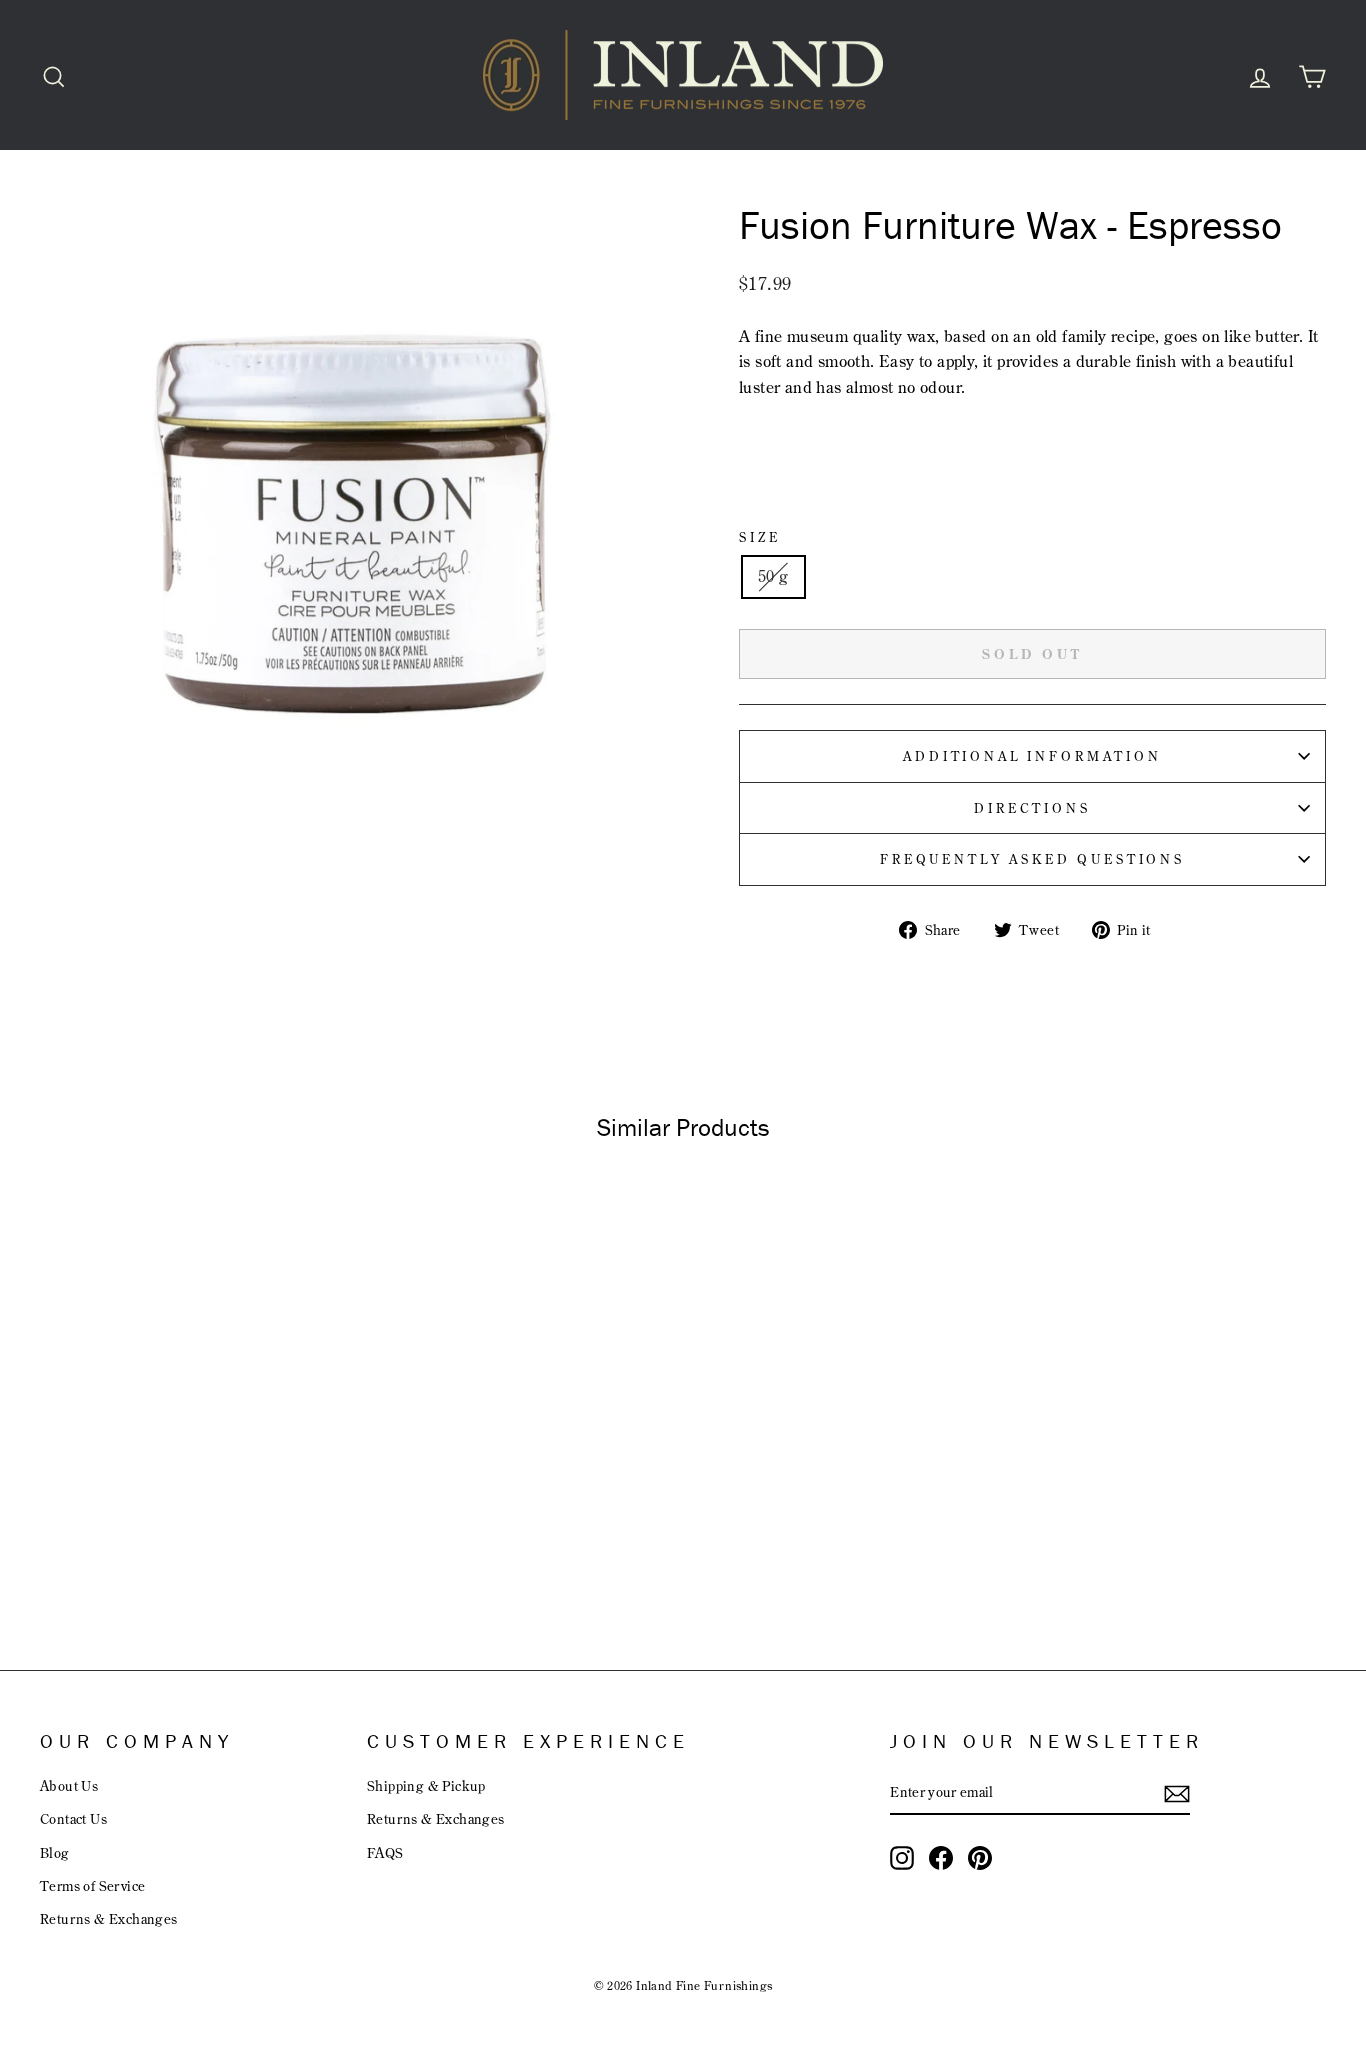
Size (759, 537)
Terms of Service (92, 1885)
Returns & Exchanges (109, 1918)
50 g (773, 576)
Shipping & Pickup (426, 1785)
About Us (69, 1785)
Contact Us (73, 1818)
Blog (55, 1852)
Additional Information (1032, 756)
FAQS (385, 1852)
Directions (1032, 808)
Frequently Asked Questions (1032, 859)
